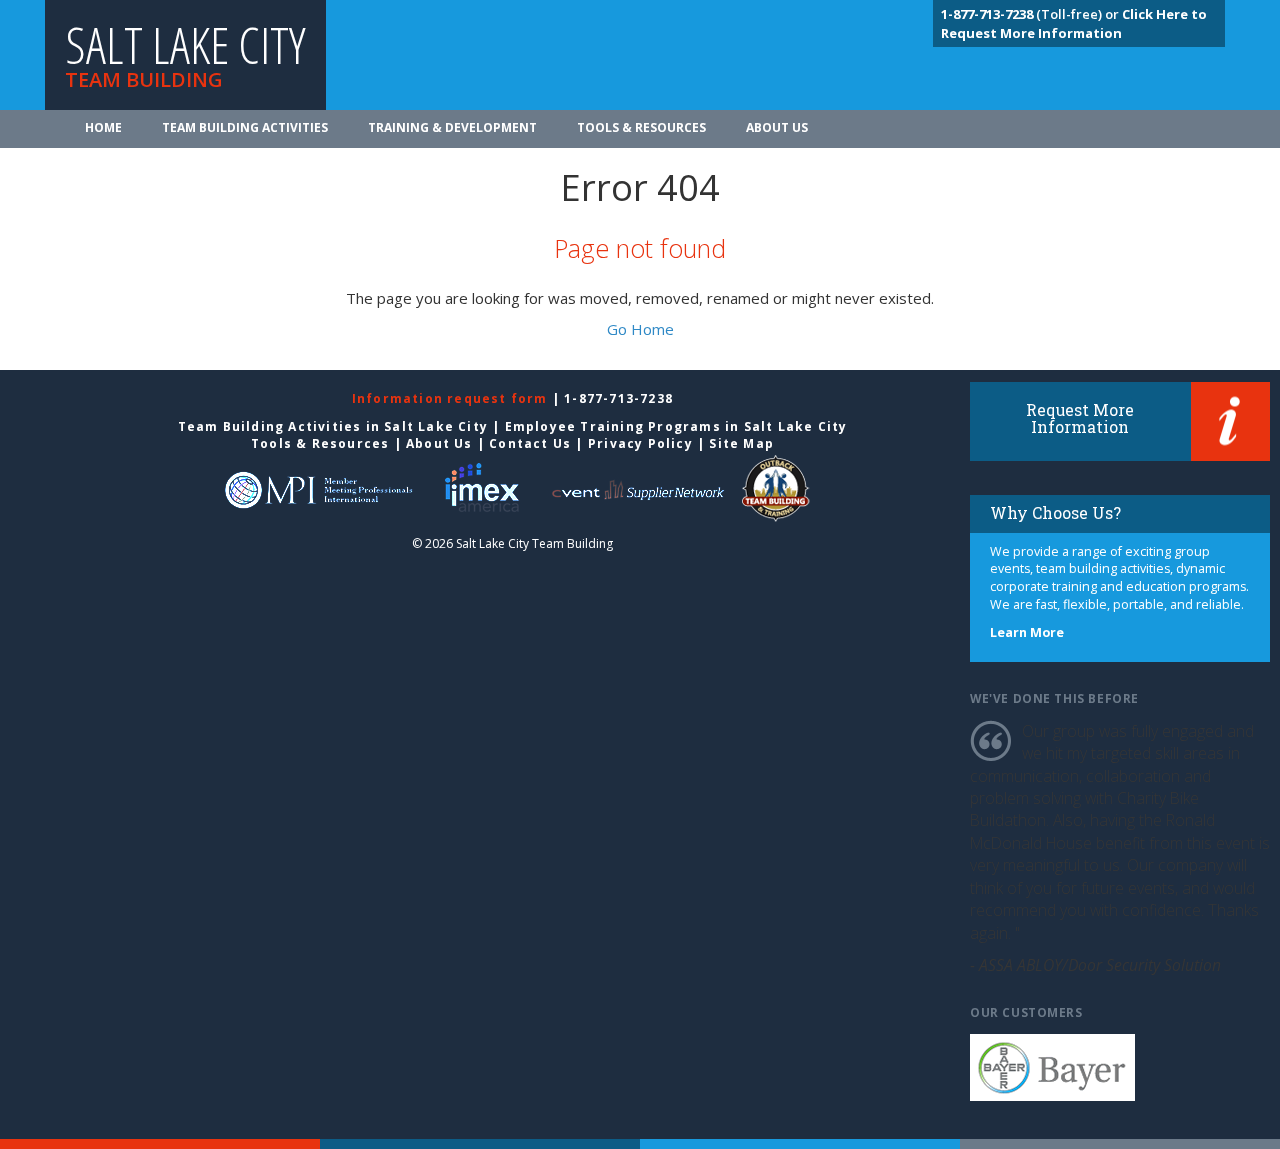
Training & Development (452, 127)
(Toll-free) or (1031, 14)
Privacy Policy (640, 443)
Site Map (741, 443)
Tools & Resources (641, 127)
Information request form (452, 398)
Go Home (640, 329)
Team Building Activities (245, 127)
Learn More (1027, 632)
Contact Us (530, 443)
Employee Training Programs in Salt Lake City (676, 426)
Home (103, 127)
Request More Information (1080, 418)
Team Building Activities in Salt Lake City (333, 426)
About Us (777, 127)
